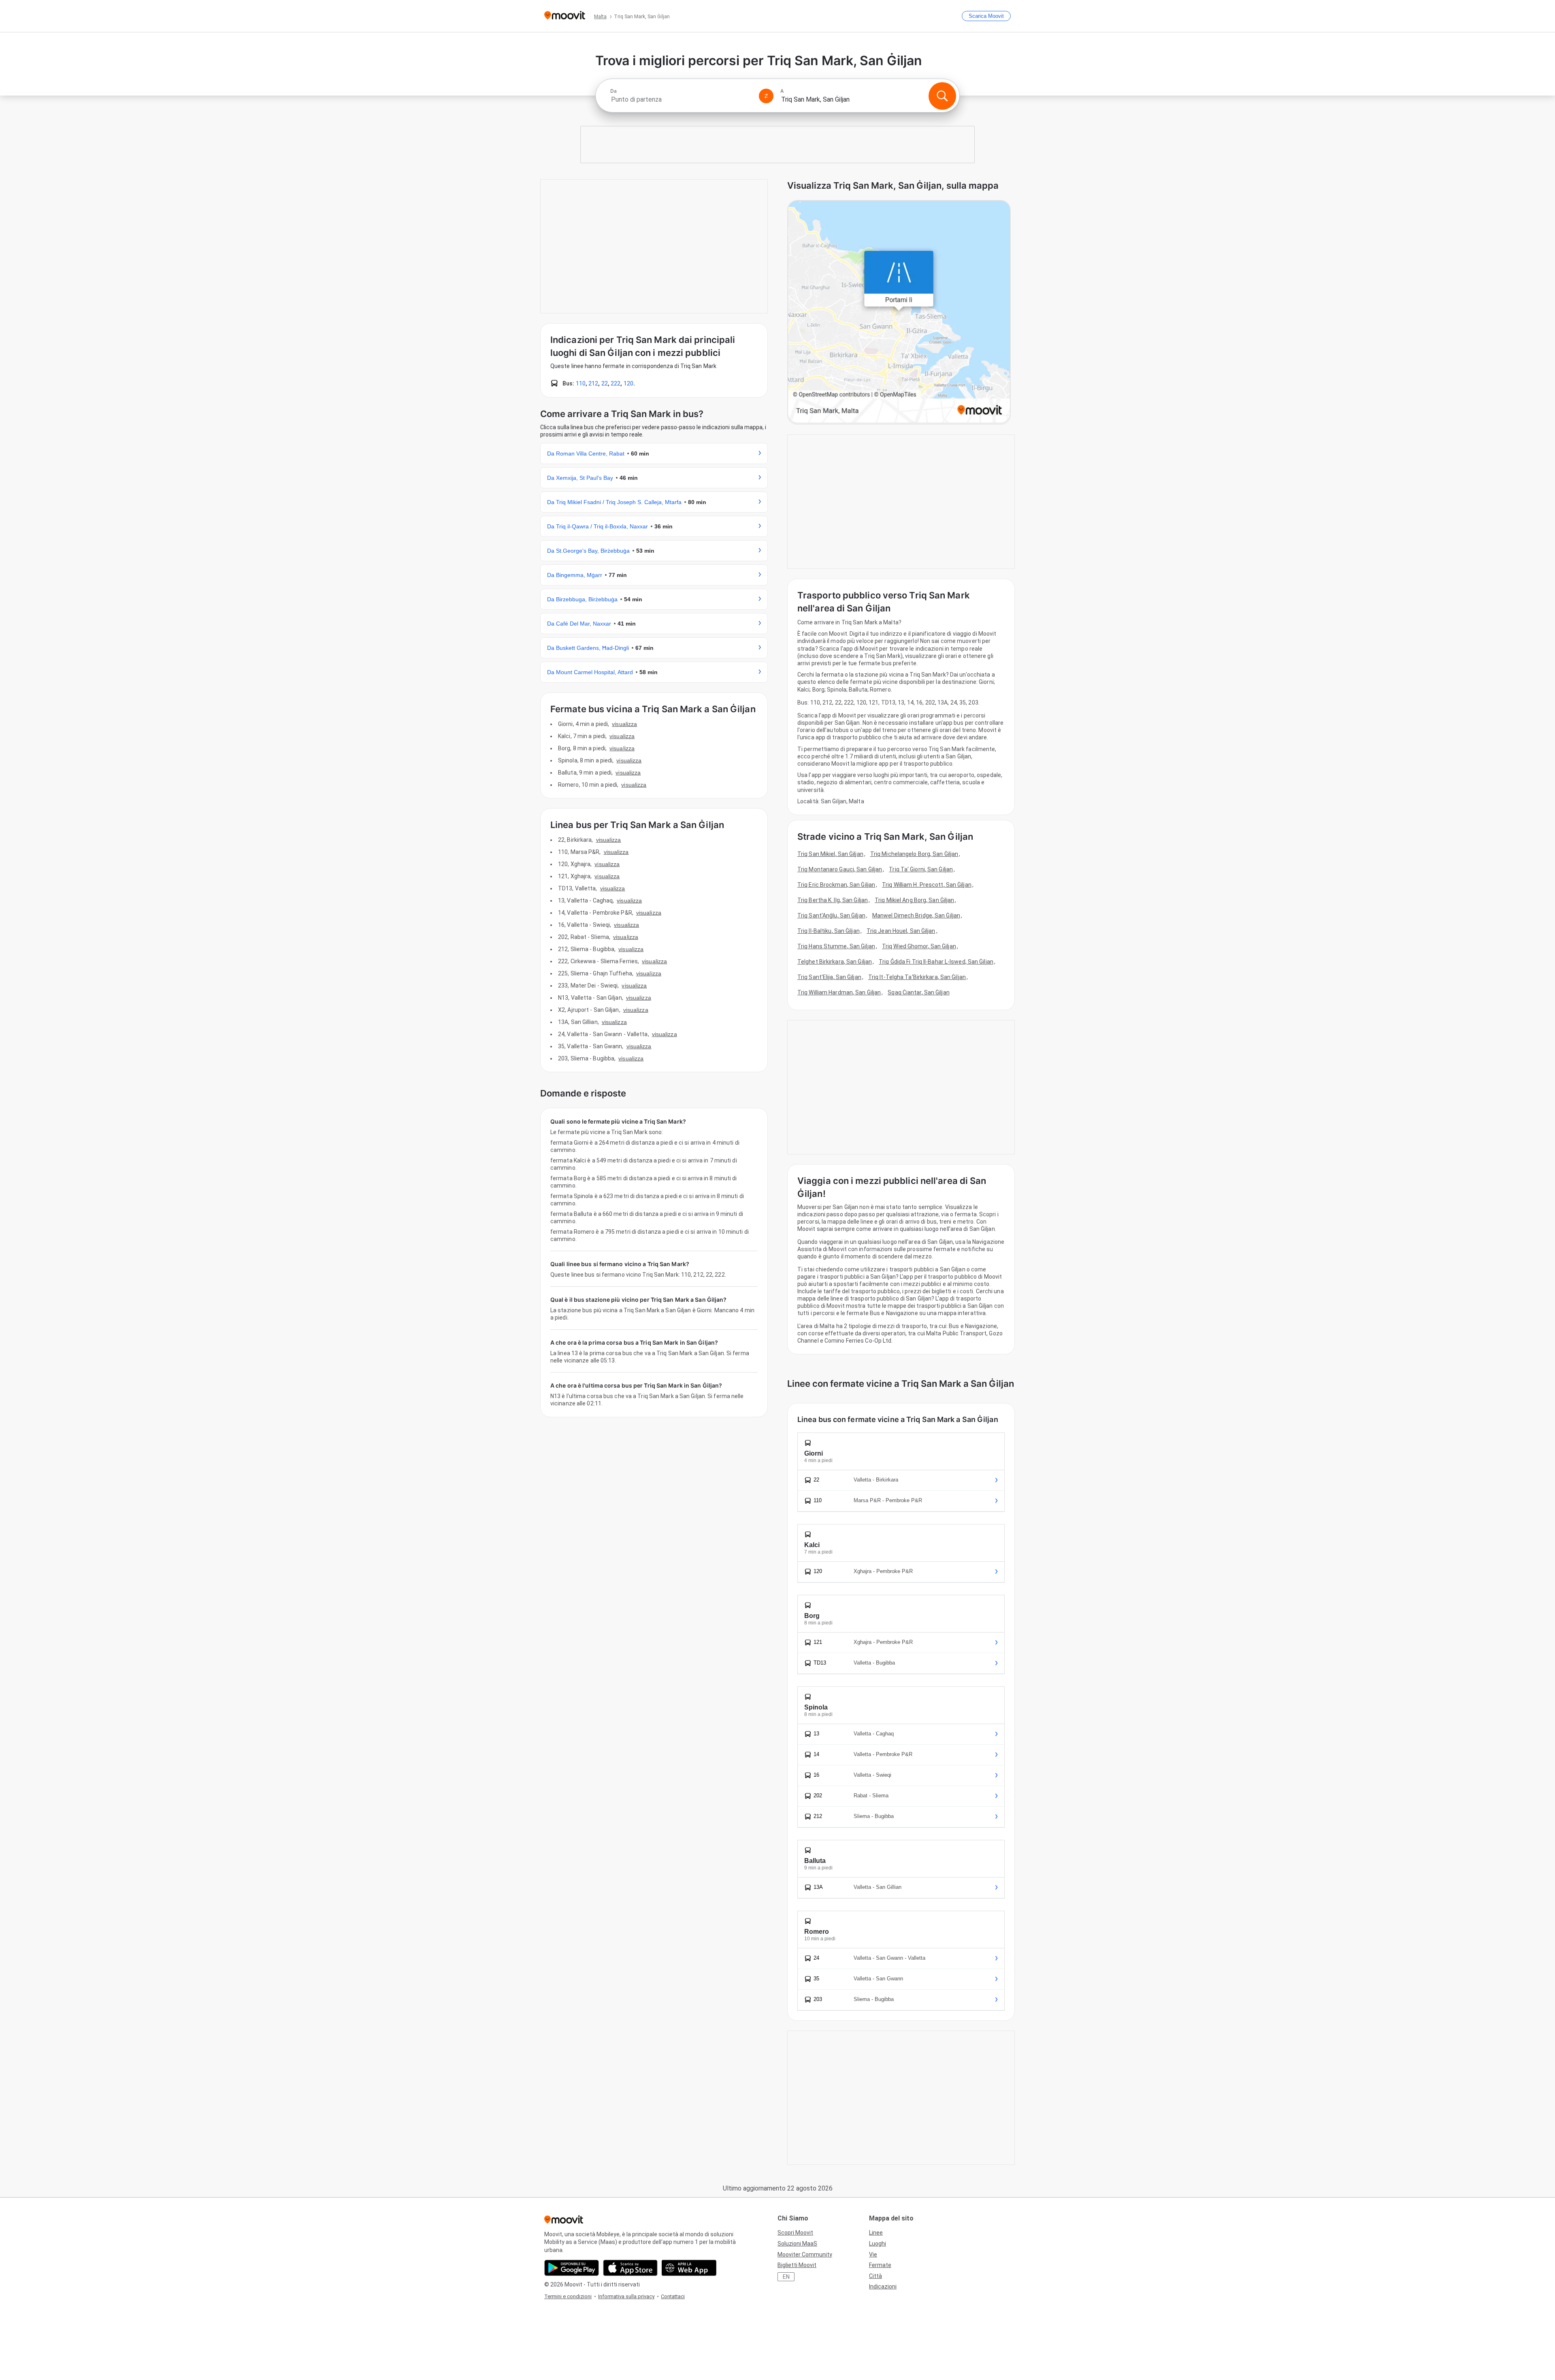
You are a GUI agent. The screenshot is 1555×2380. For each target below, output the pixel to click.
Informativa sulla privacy (626, 2296)
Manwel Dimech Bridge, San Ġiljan (916, 915)
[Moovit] (565, 16)
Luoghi (878, 2244)
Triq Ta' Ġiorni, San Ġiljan (921, 869)
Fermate (880, 2265)
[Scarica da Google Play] (572, 2268)
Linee (876, 2233)
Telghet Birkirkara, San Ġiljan (835, 962)
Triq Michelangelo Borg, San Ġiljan (914, 854)
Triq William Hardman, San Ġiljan (839, 992)
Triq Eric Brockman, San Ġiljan (836, 885)
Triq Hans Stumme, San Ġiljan (836, 946)
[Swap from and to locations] (766, 96)
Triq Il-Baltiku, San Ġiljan (829, 931)
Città (875, 2276)
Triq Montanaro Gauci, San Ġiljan (840, 869)
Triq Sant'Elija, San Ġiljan (829, 977)
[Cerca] (942, 96)
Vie (873, 2254)
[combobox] (681, 99)
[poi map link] (899, 312)
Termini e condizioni (568, 2296)
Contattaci (673, 2296)
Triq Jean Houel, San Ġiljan (901, 931)
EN (786, 2277)
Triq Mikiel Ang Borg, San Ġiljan (914, 900)
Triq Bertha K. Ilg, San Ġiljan (833, 900)
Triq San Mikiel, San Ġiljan (830, 854)
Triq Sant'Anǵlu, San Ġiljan (831, 915)
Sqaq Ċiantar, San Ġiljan (918, 992)
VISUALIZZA (624, 724)
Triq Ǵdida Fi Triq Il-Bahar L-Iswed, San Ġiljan (936, 962)
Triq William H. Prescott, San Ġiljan (927, 885)
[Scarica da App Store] (630, 2268)
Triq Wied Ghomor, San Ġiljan (919, 946)
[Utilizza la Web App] (689, 2268)
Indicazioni (883, 2286)
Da (613, 91)
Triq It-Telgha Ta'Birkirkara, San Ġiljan (917, 977)
